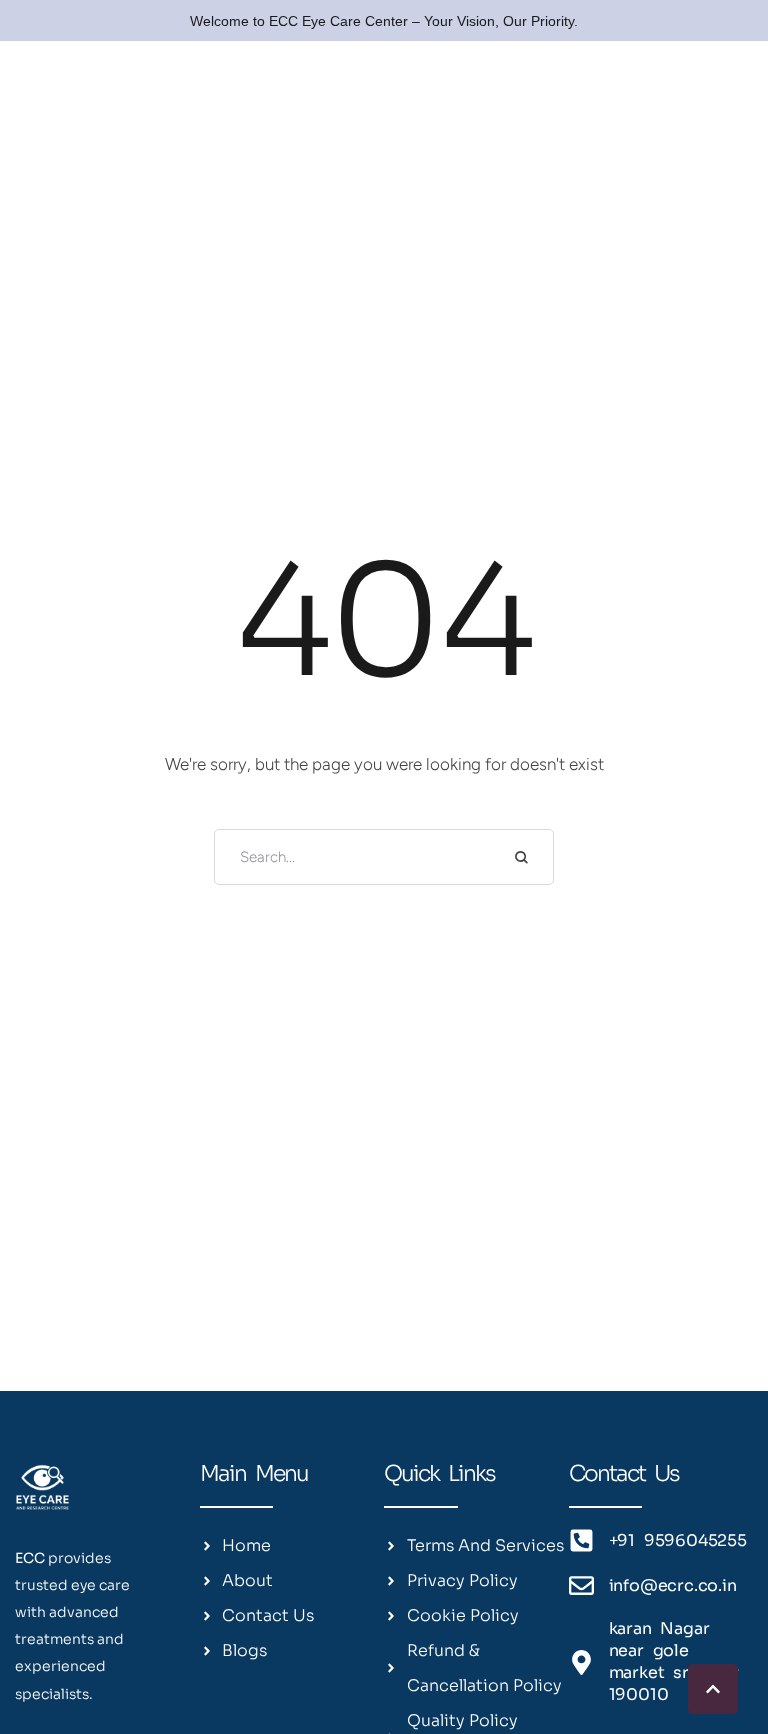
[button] (713, 1689)
